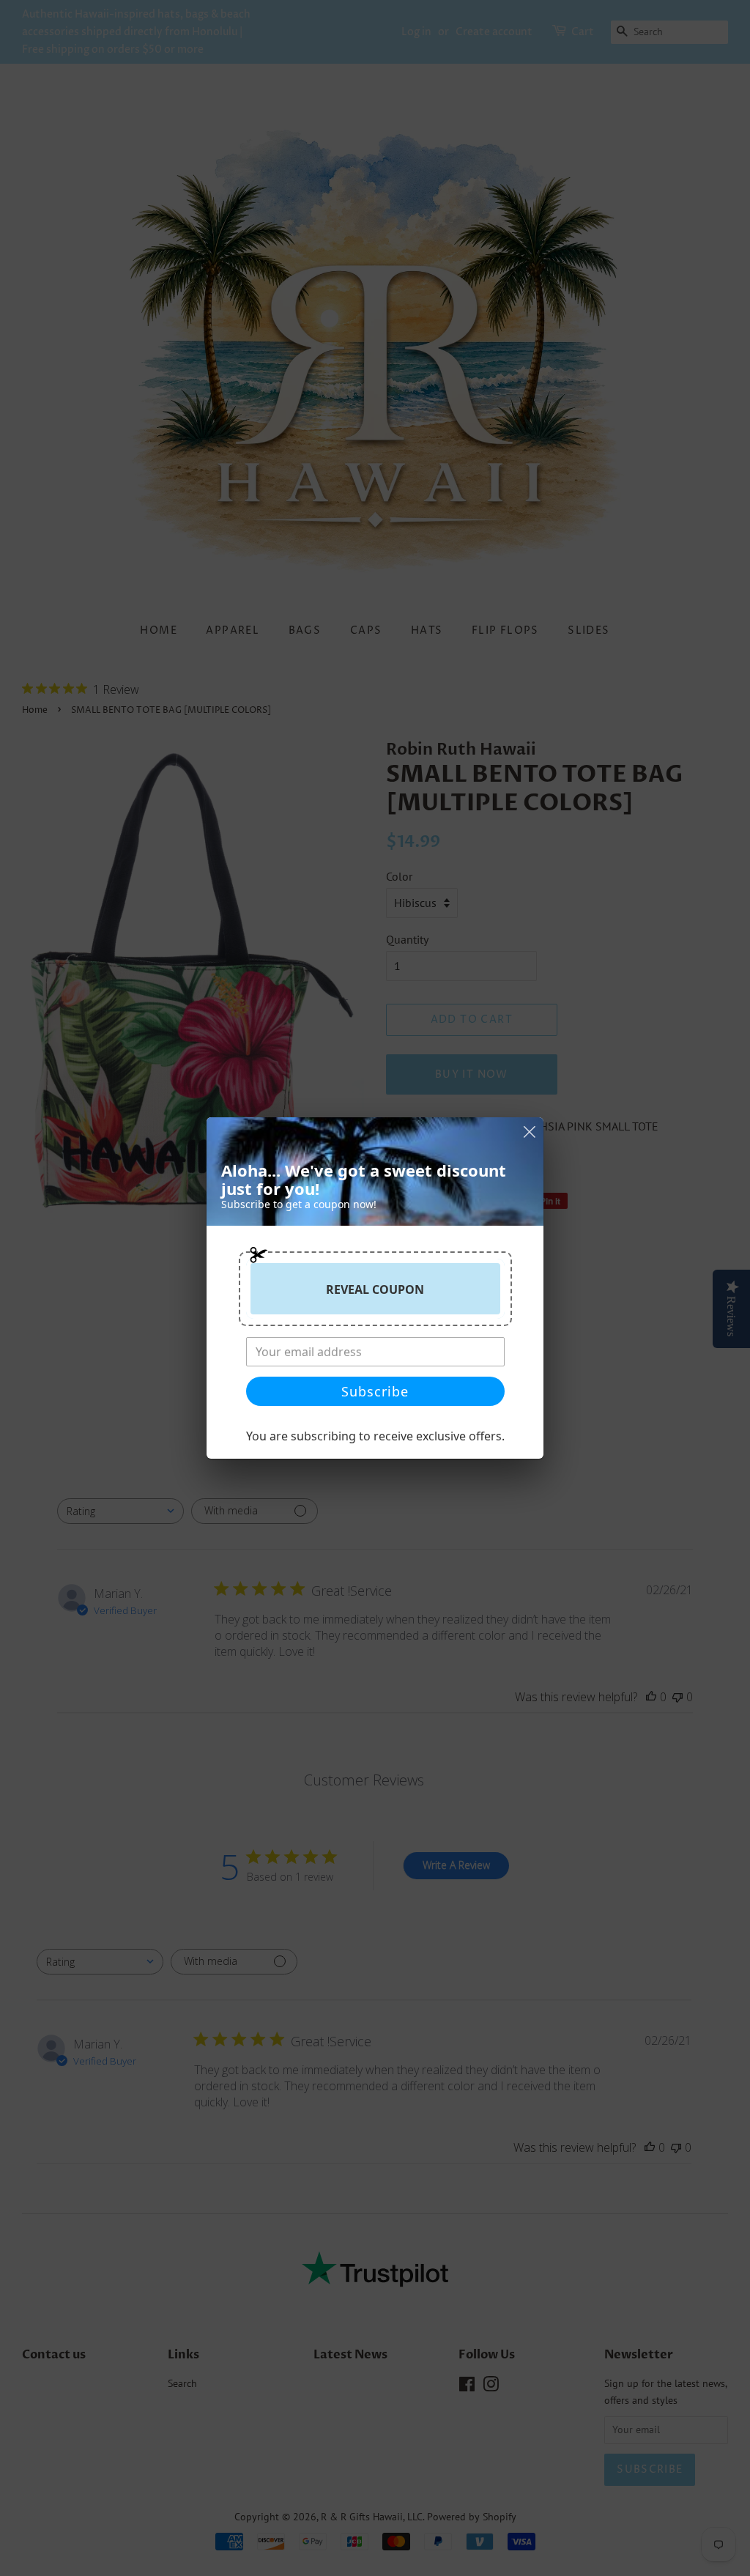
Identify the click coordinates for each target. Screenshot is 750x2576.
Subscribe (375, 1391)
